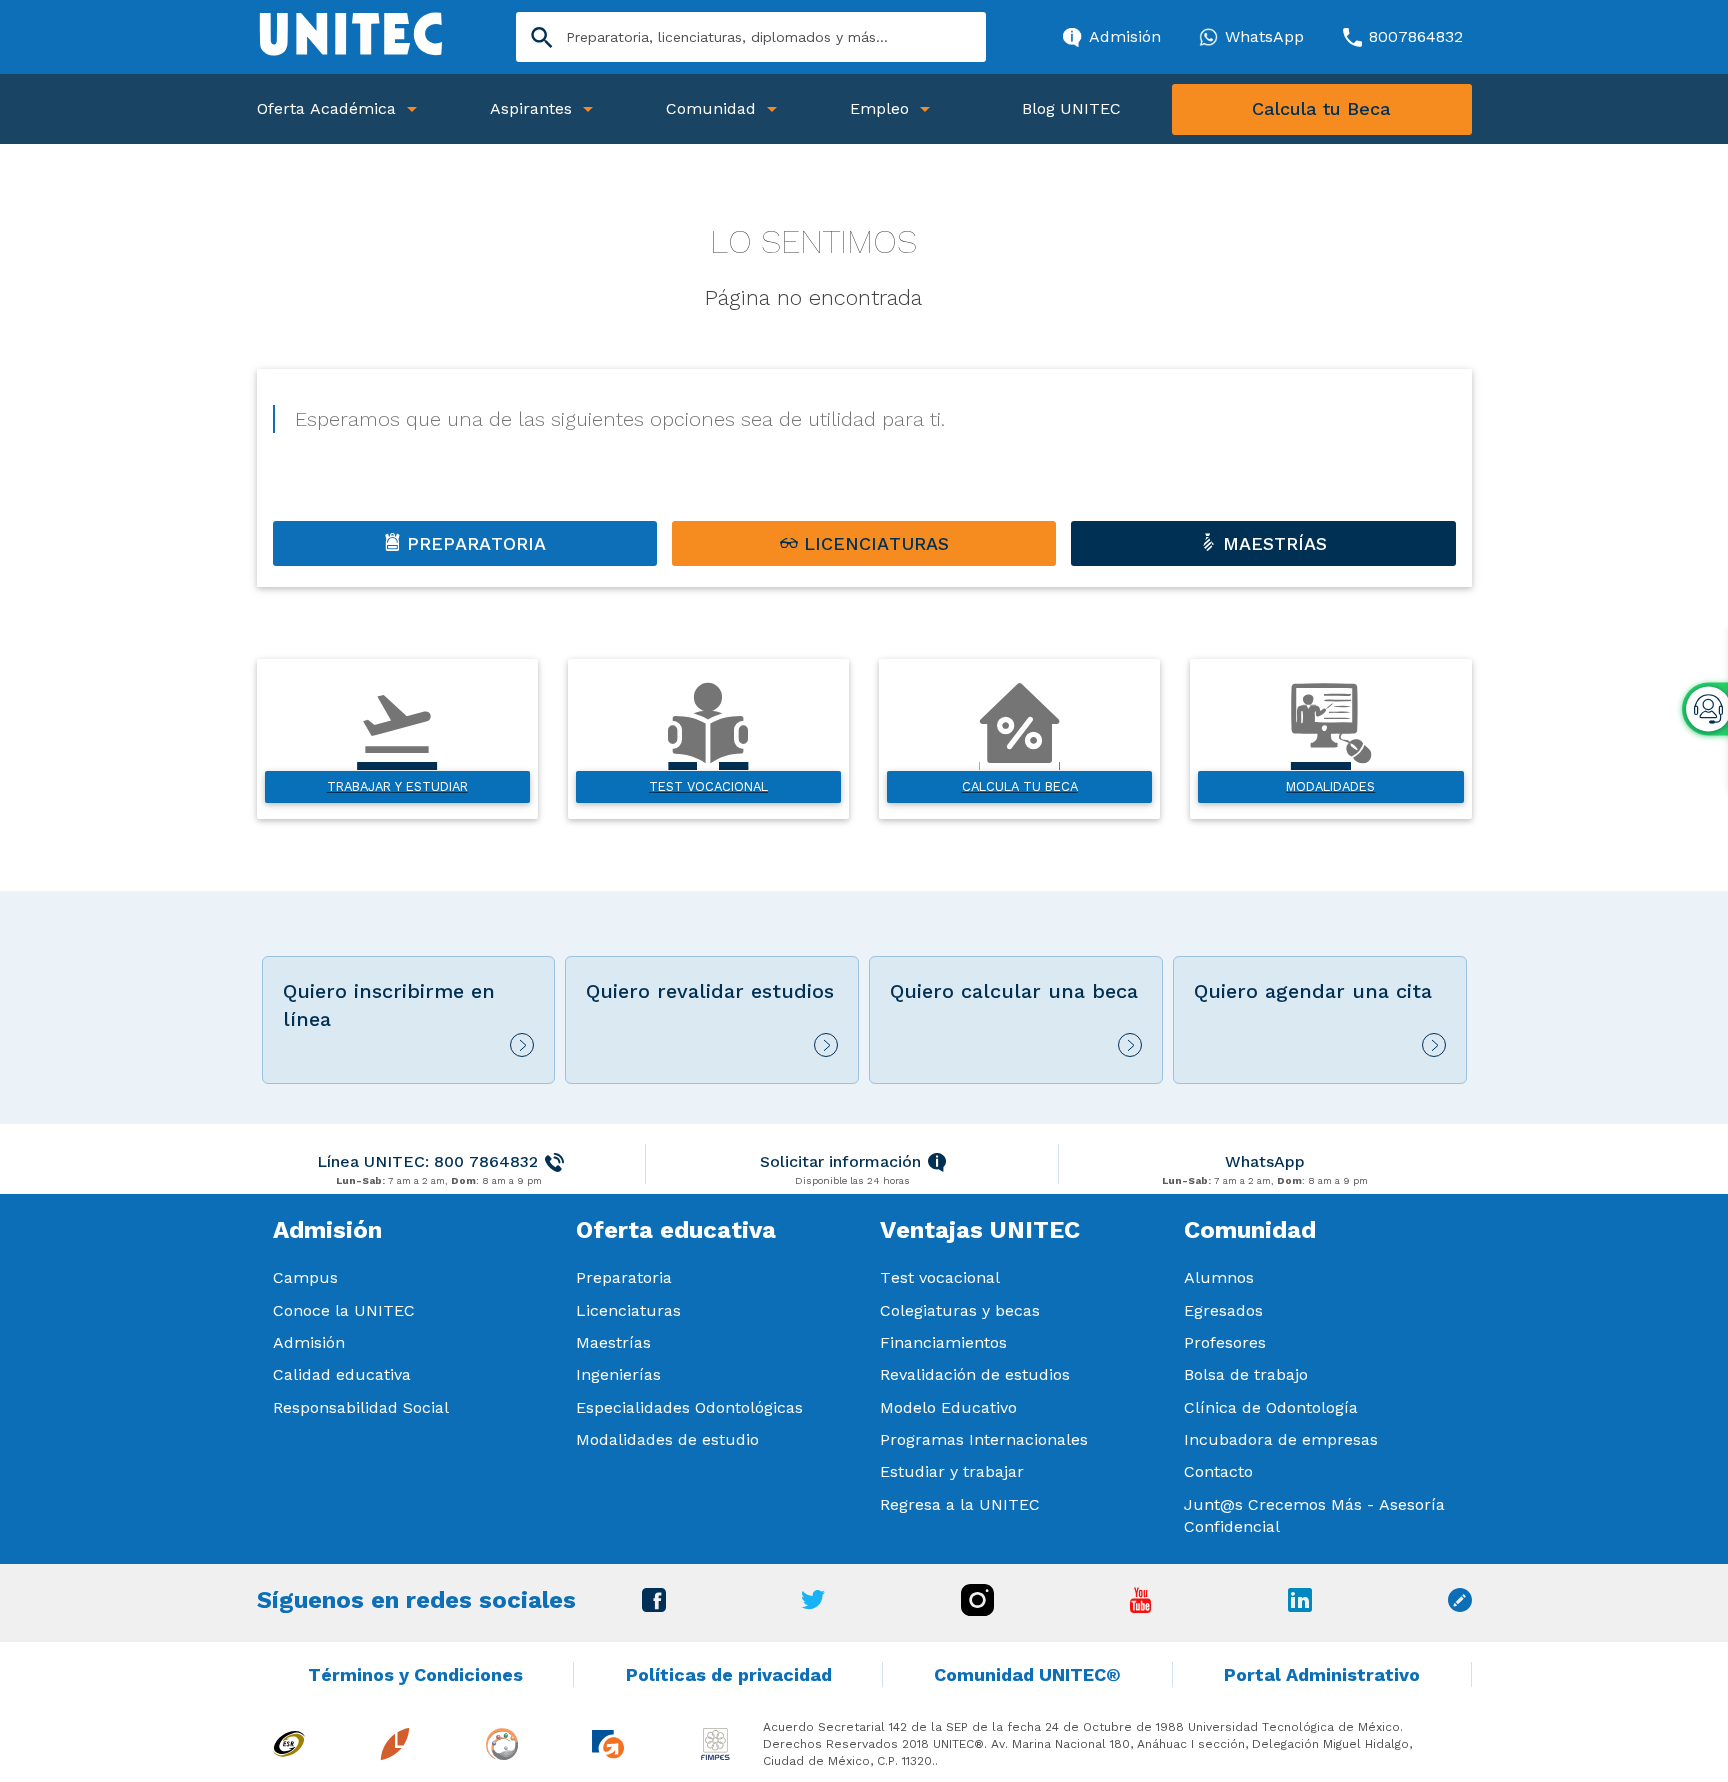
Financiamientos (943, 1342)
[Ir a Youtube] (1141, 1607)
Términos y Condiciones (415, 1674)
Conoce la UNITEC (344, 1310)
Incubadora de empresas (1281, 1439)
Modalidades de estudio (667, 1439)
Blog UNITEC (1071, 108)
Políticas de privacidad (729, 1674)
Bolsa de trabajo (1246, 1374)
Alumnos (1219, 1277)
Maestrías (613, 1342)
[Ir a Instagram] (977, 1610)
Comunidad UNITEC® (1027, 1674)
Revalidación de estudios (975, 1374)
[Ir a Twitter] (813, 1604)
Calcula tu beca (1020, 786)
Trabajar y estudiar (397, 786)
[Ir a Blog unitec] (1460, 1606)
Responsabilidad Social (361, 1407)
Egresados (1223, 1310)
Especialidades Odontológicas (689, 1407)
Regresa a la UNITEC (960, 1504)
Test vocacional (708, 786)
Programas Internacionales (984, 1439)
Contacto (1218, 1471)
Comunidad (711, 108)
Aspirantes (531, 108)
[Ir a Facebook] (654, 1606)
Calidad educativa (342, 1374)
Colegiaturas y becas (960, 1310)
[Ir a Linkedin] (1300, 1606)
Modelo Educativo (948, 1407)
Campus (305, 1277)
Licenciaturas (628, 1310)
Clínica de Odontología (1271, 1407)
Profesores (1225, 1342)
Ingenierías (618, 1374)
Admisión (309, 1342)
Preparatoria (624, 1277)
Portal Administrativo (1322, 1674)
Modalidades (1330, 786)
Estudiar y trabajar (952, 1471)
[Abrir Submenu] (412, 109)
